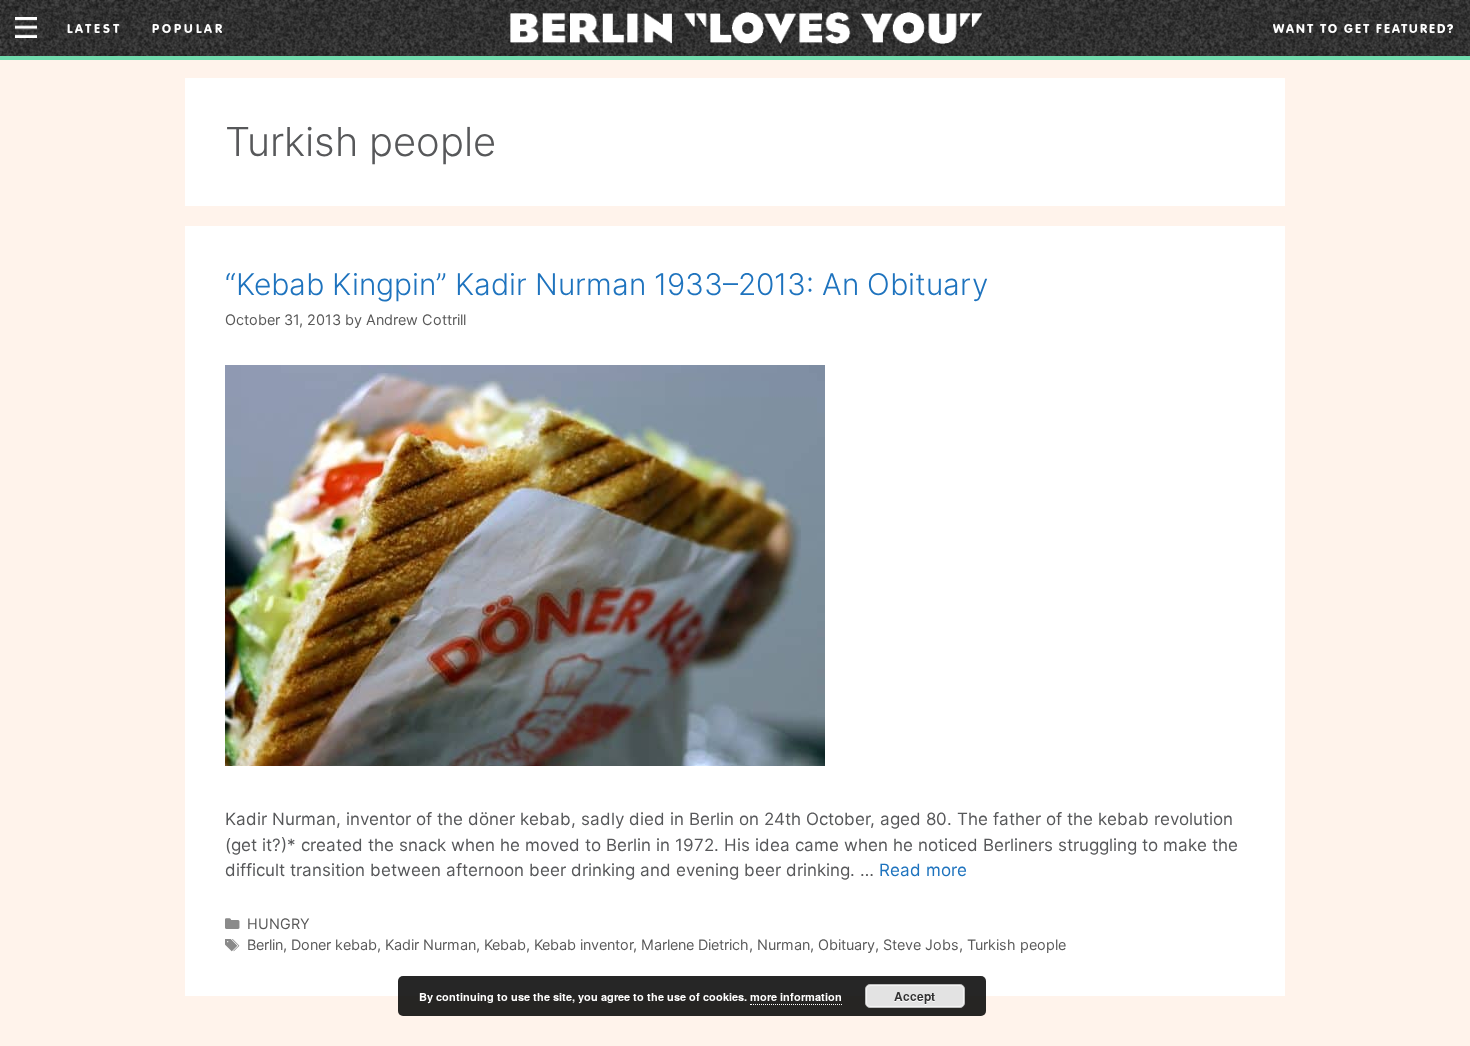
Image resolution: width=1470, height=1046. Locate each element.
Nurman (783, 944)
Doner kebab (334, 944)
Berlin (265, 944)
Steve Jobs (921, 944)
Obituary (846, 944)
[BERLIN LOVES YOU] (746, 26)
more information (796, 996)
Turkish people (1016, 944)
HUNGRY (278, 923)
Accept (914, 996)
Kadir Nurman (430, 944)
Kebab (505, 944)
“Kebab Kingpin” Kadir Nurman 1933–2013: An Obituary (606, 284)
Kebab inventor (583, 944)
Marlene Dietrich (695, 944)
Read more (923, 870)
